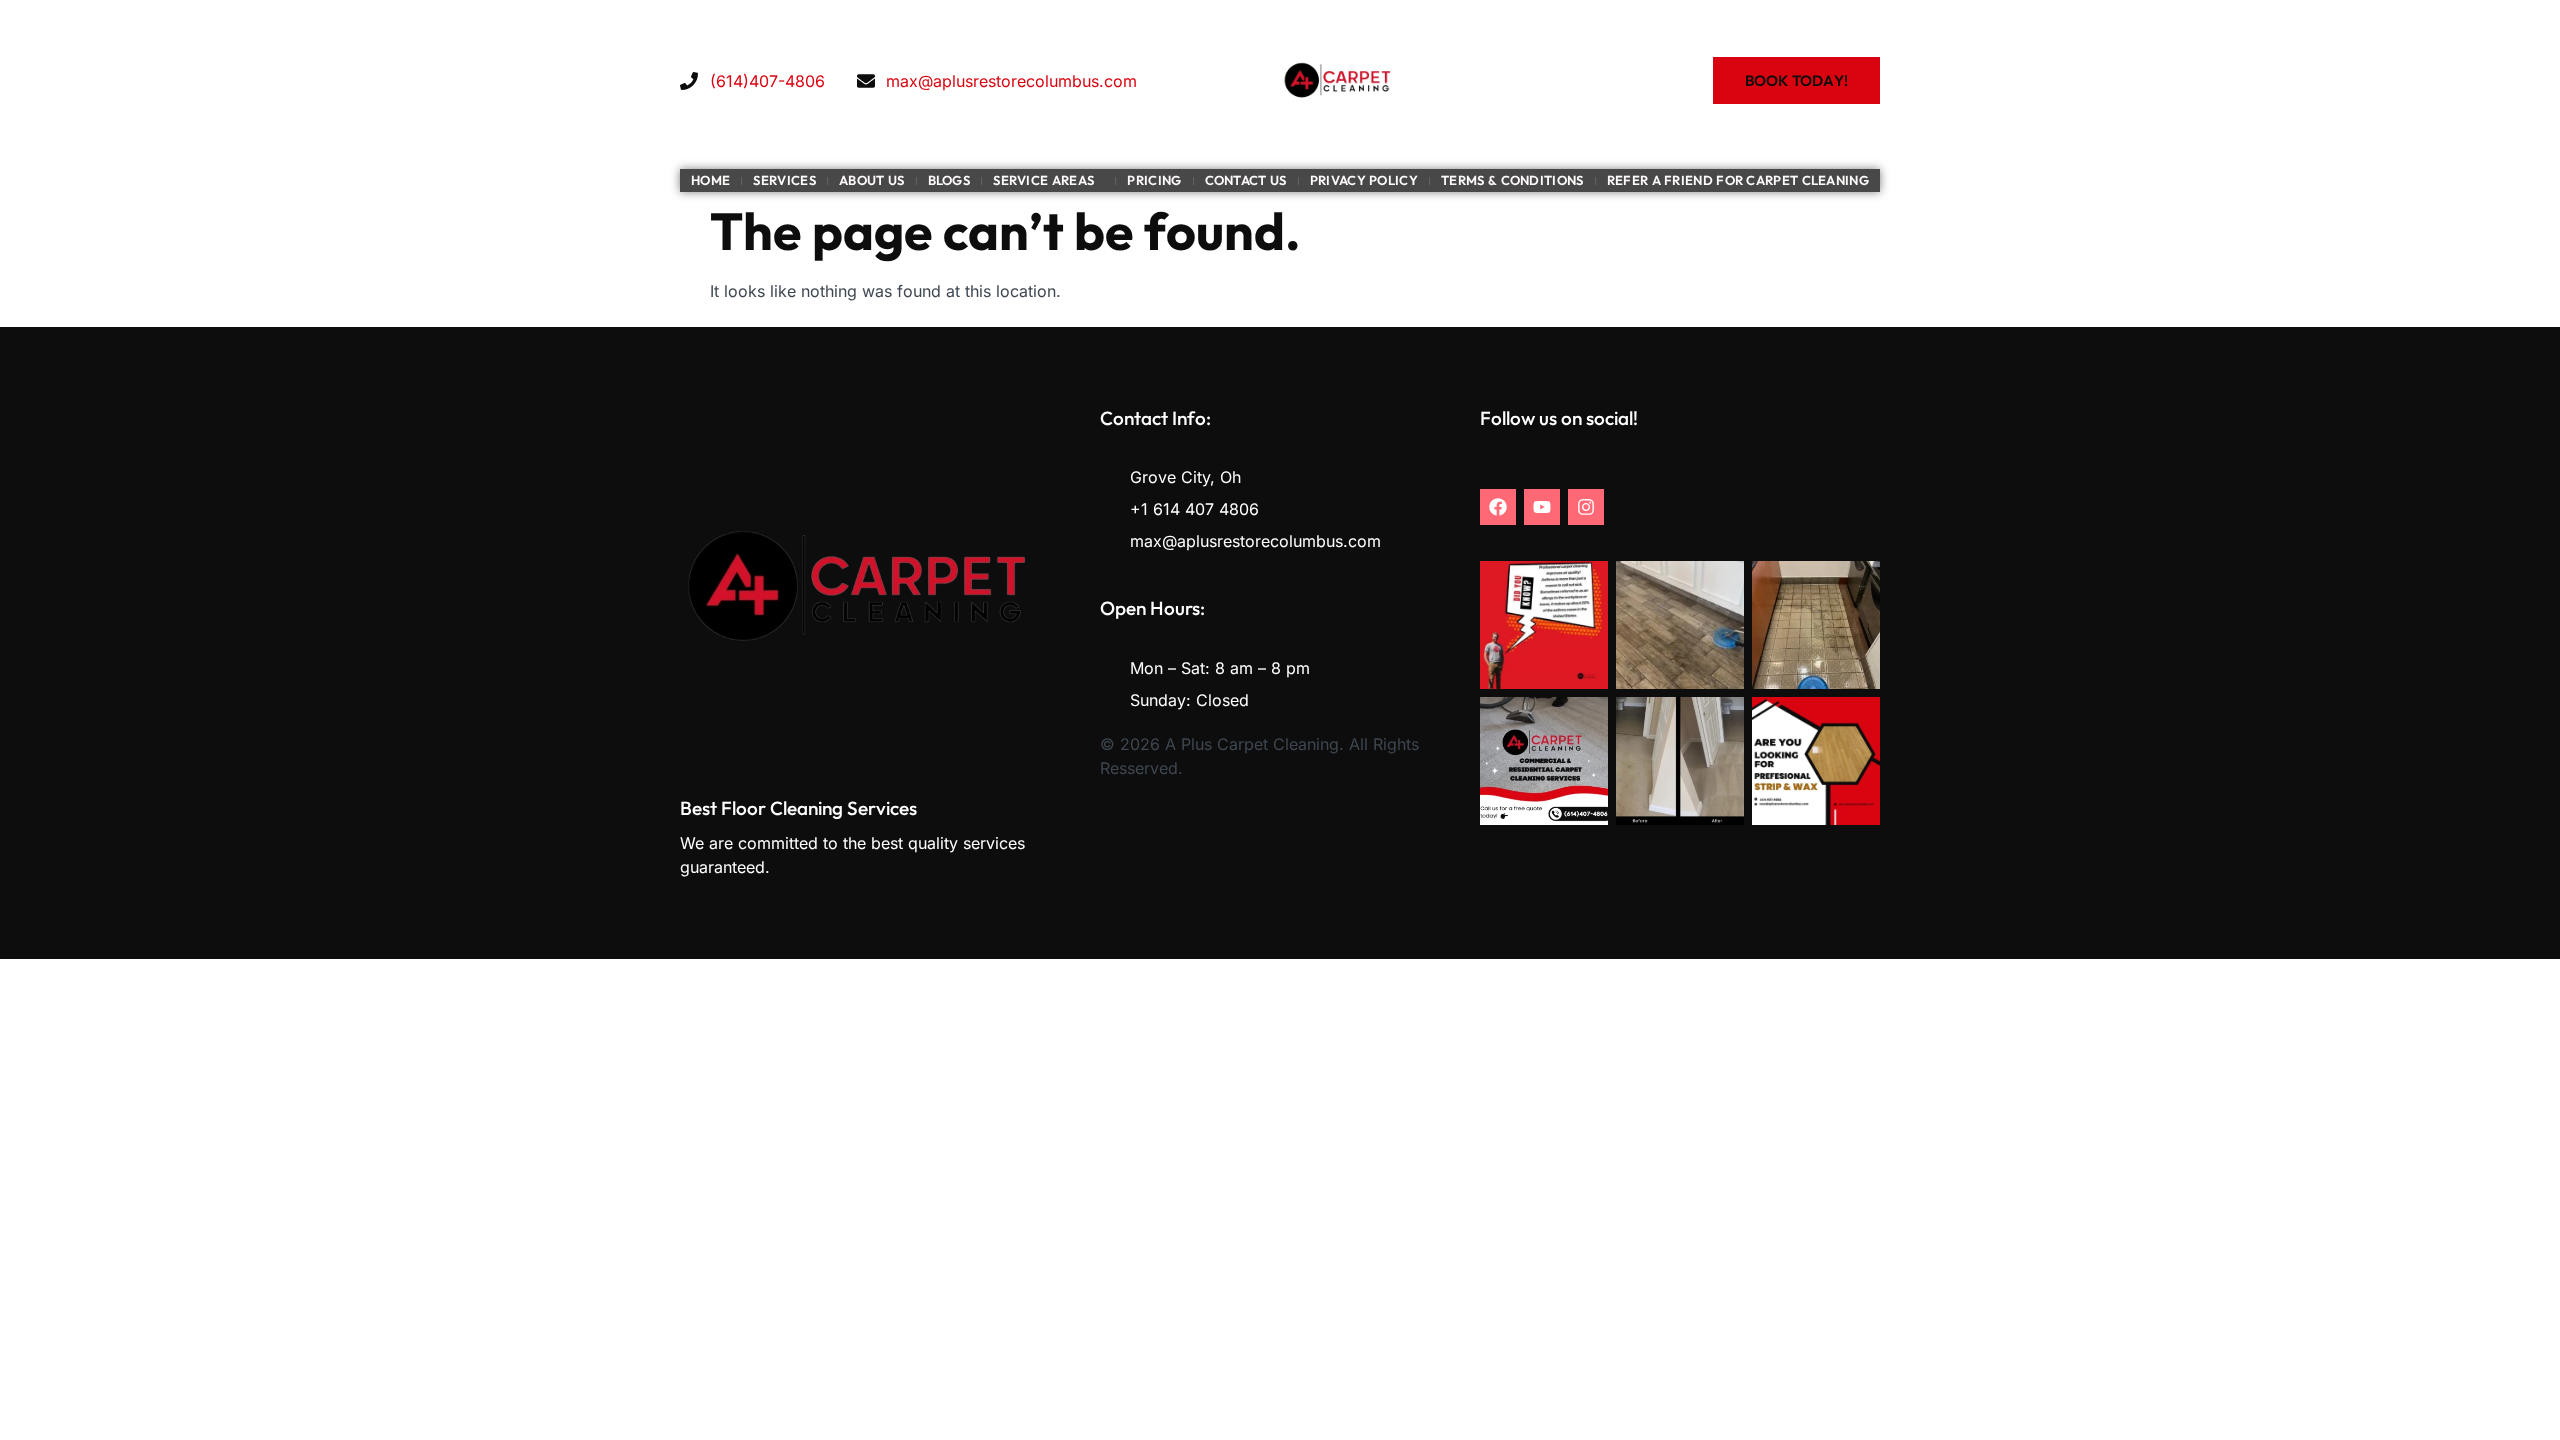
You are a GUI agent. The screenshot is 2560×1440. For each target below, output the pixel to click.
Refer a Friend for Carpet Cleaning (1738, 180)
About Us (871, 180)
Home (710, 180)
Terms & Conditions (1512, 180)
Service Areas (1043, 180)
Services (784, 180)
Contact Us (1246, 180)
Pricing (1154, 180)
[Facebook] (1498, 507)
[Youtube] (1542, 507)
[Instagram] (1586, 507)
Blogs (949, 180)
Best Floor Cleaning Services (798, 808)
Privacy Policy (1364, 180)
